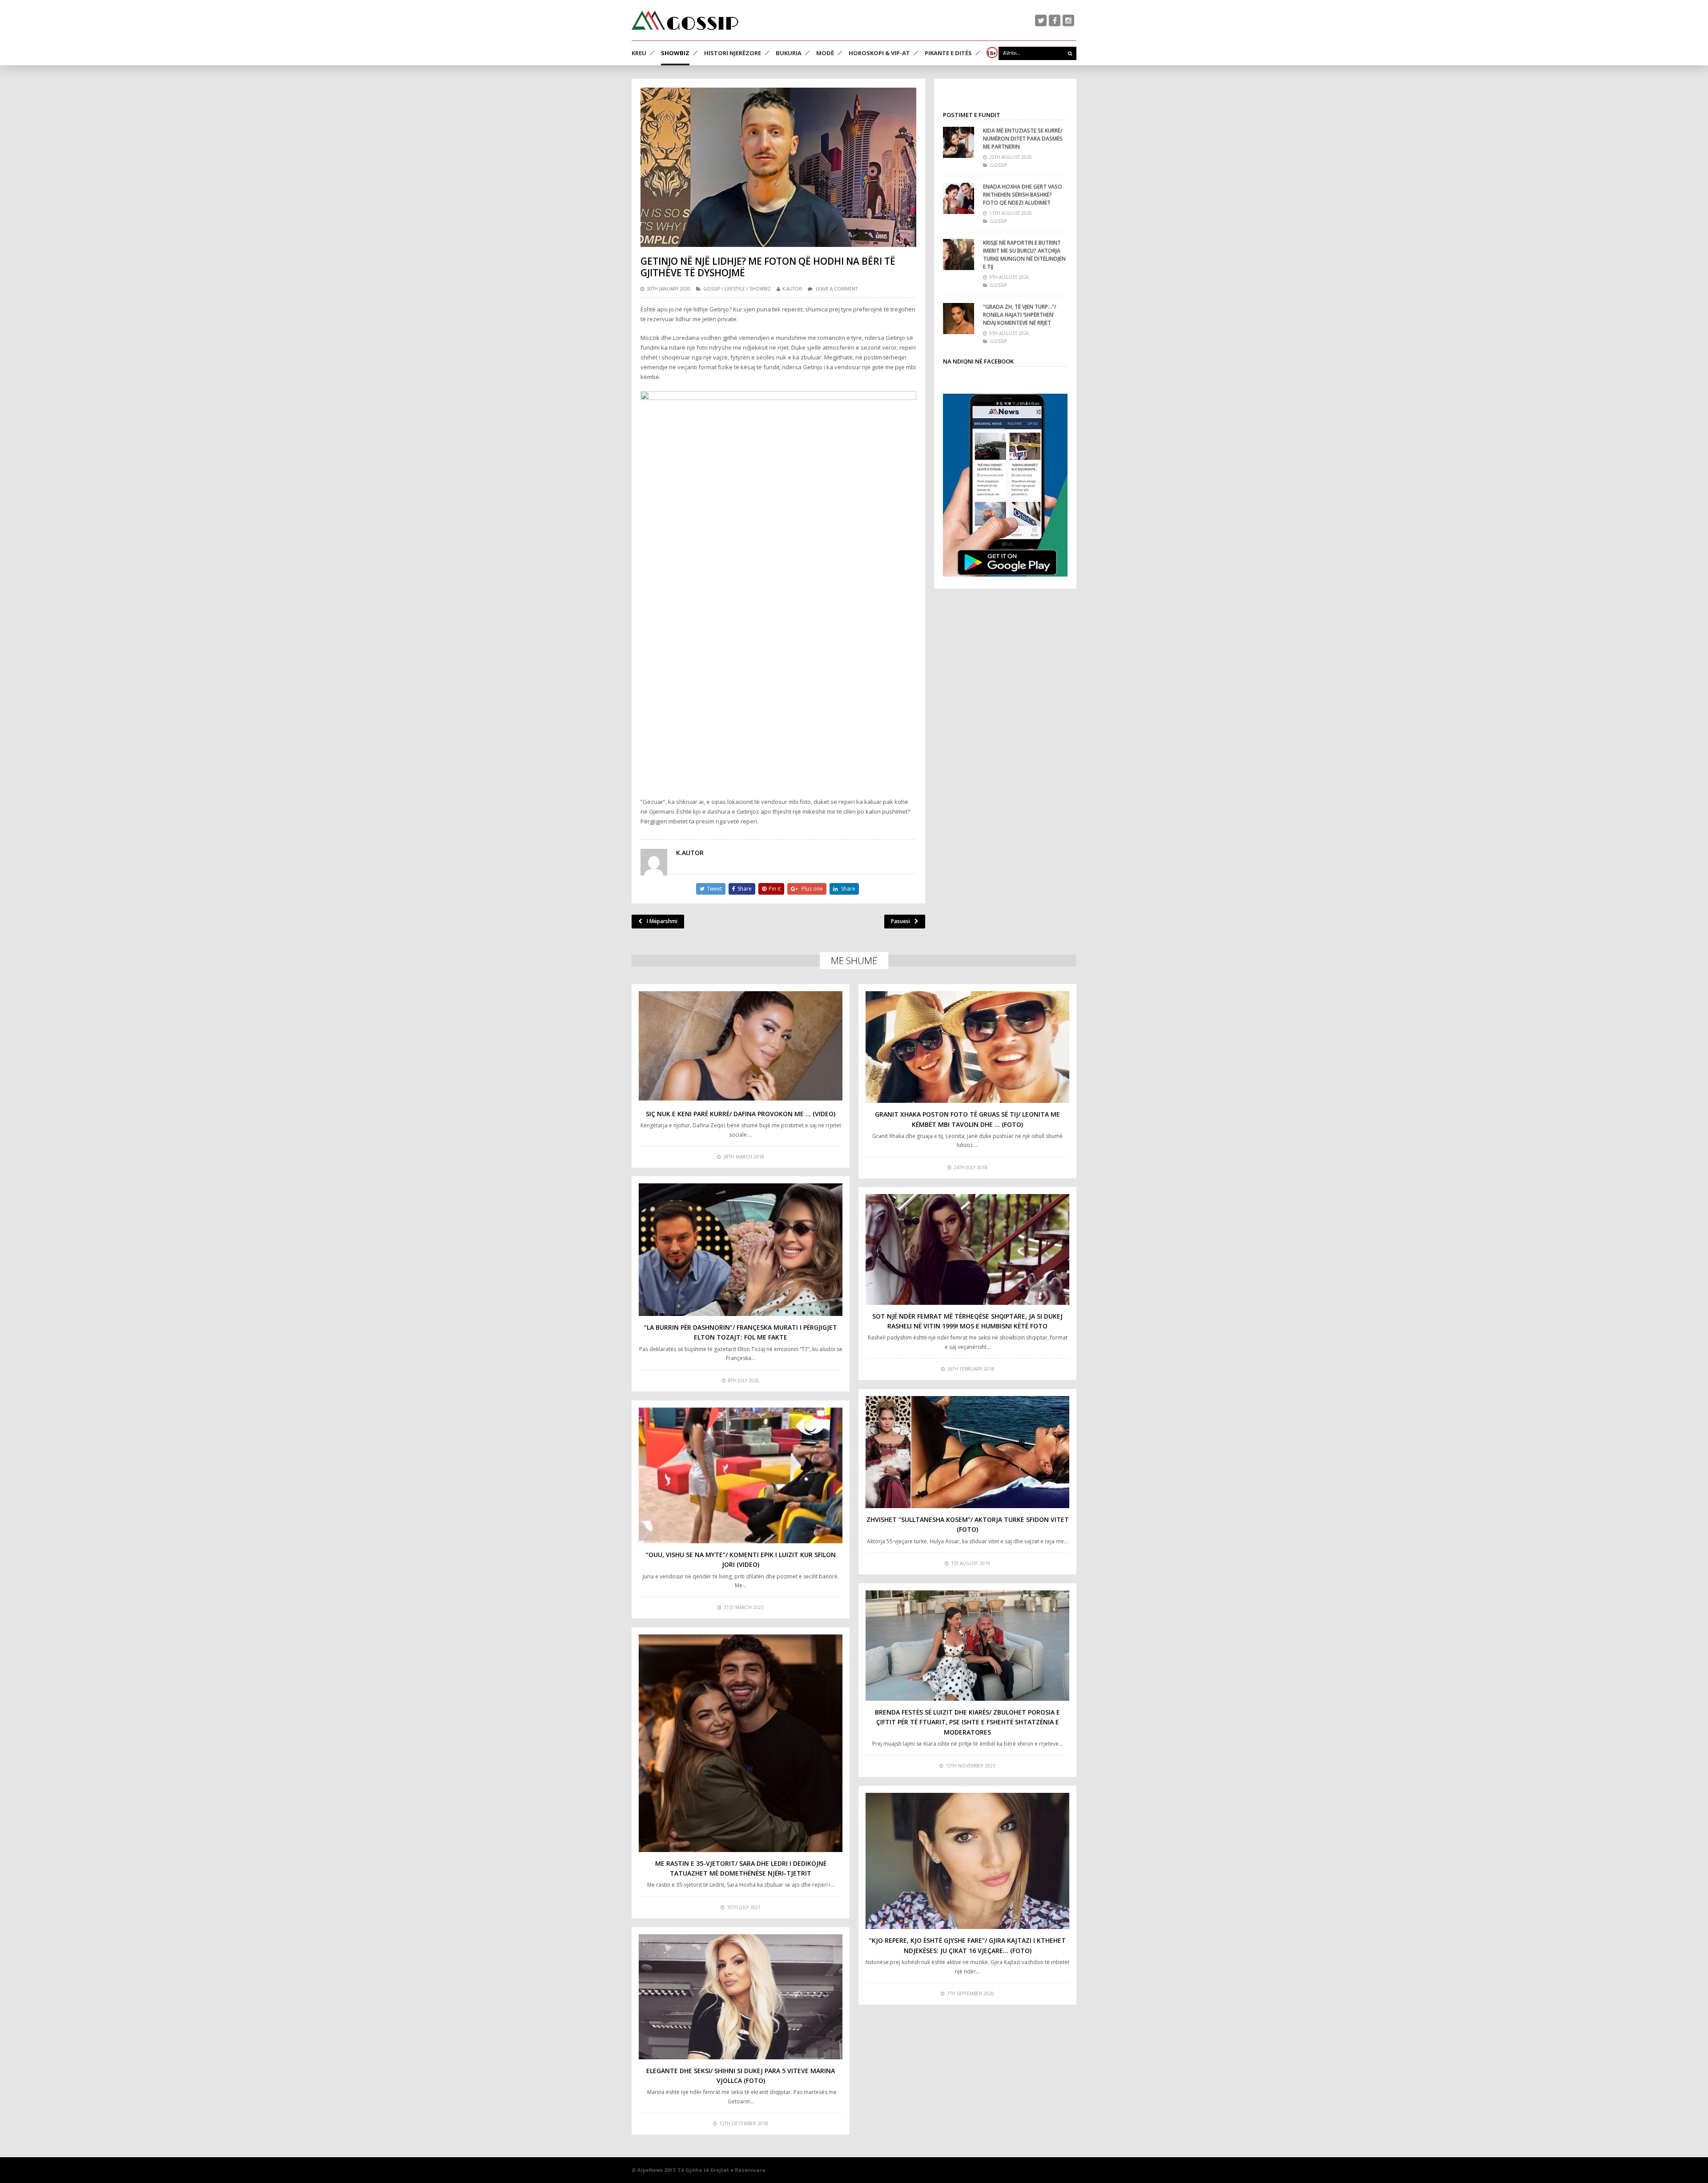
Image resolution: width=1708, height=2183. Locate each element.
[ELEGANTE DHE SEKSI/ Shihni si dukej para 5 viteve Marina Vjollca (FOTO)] (741, 1997)
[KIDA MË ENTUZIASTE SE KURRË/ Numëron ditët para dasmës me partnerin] (959, 142)
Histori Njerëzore (733, 53)
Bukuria (789, 53)
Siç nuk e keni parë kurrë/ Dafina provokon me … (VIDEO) (741, 1114)
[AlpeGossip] (685, 20)
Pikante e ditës (948, 53)
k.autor (792, 289)
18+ (991, 53)
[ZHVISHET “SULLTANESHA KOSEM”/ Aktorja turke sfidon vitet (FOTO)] (967, 1452)
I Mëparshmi (662, 921)
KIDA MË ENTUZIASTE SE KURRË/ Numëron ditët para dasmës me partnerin (1023, 139)
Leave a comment (837, 289)
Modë (825, 53)
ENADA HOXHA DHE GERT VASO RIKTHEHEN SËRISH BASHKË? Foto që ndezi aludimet (1023, 195)
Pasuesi (900, 921)
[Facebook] (1055, 20)
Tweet (714, 889)
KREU (639, 53)
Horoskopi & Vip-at (879, 53)
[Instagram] (1068, 20)
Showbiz (675, 53)
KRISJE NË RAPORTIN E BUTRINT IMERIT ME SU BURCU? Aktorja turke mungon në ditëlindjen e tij (1024, 255)
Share (745, 889)
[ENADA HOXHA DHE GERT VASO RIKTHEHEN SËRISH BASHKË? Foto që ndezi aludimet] (959, 198)
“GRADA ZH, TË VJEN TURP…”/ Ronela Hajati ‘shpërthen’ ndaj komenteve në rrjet (1020, 315)
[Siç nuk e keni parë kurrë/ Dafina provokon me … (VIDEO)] (741, 1047)
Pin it (775, 889)
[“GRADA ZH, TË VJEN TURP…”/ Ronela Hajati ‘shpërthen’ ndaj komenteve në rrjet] (959, 319)
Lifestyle (735, 289)
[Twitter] (1041, 20)
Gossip (712, 289)
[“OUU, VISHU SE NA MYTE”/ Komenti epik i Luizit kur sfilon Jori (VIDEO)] (741, 1475)
